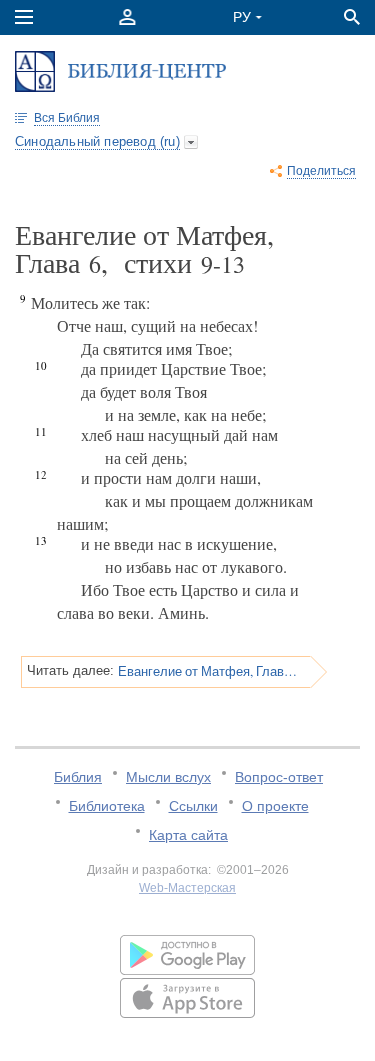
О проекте (275, 806)
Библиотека (107, 806)
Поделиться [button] (321, 171)
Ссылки (193, 806)
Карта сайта (188, 835)
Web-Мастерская (187, 888)
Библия (78, 777)
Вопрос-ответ (279, 777)
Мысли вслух (168, 777)
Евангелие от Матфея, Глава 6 (207, 671)
